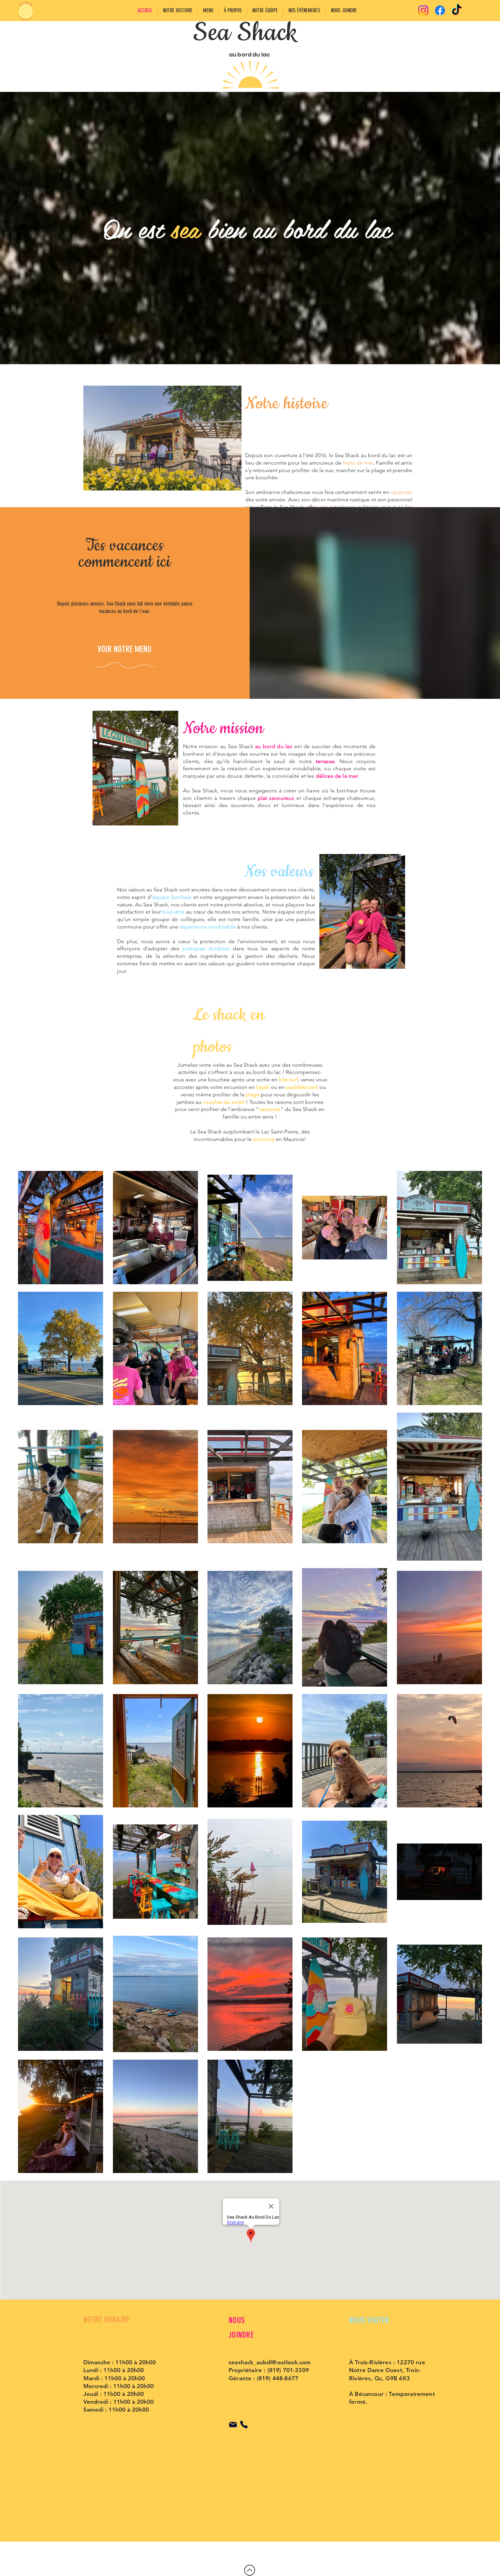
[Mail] (233, 2425)
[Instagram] (423, 10)
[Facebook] (440, 10)
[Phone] (244, 2425)
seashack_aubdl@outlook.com (270, 2362)
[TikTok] (457, 10)
